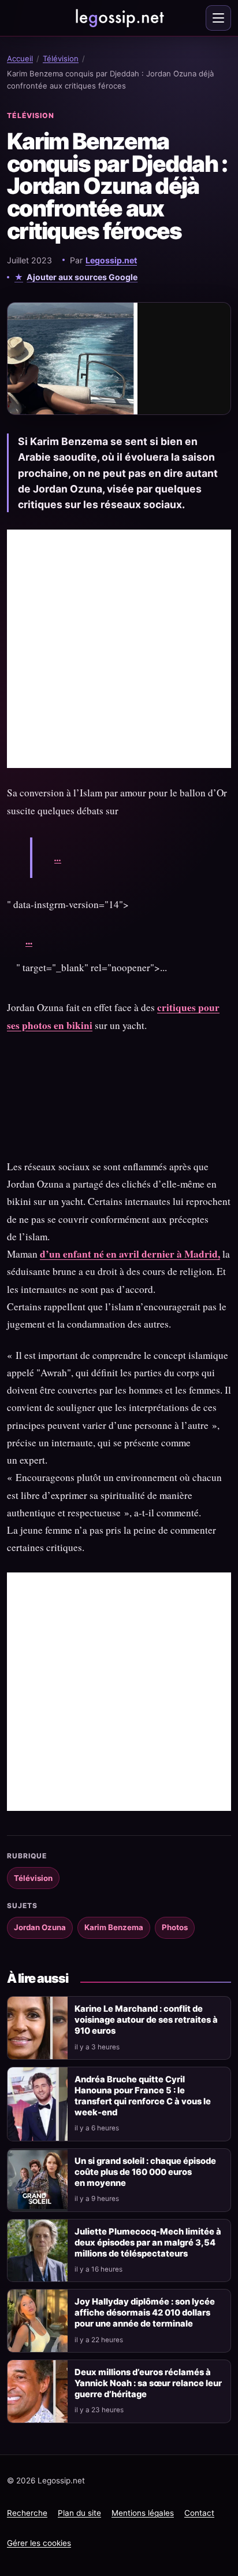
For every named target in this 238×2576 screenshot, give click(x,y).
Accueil (20, 58)
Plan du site (79, 2513)
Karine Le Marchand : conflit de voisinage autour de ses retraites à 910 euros (146, 2020)
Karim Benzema (114, 1927)
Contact (199, 2513)
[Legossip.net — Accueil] (119, 18)
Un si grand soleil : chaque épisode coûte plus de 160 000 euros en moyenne (145, 2172)
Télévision (61, 58)
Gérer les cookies (39, 2543)
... (58, 857)
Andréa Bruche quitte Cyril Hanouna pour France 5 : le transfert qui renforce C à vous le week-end (143, 2096)
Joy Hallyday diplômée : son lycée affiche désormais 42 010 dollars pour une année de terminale (145, 2313)
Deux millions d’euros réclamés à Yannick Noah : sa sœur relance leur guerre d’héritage (148, 2383)
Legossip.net (111, 260)
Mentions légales (143, 2513)
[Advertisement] (119, 649)
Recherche (27, 2513)
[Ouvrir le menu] (218, 18)
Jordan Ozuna (40, 1927)
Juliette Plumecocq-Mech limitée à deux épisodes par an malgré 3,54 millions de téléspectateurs (148, 2243)
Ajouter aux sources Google (82, 277)
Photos (175, 1927)
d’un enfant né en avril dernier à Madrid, (130, 1254)
